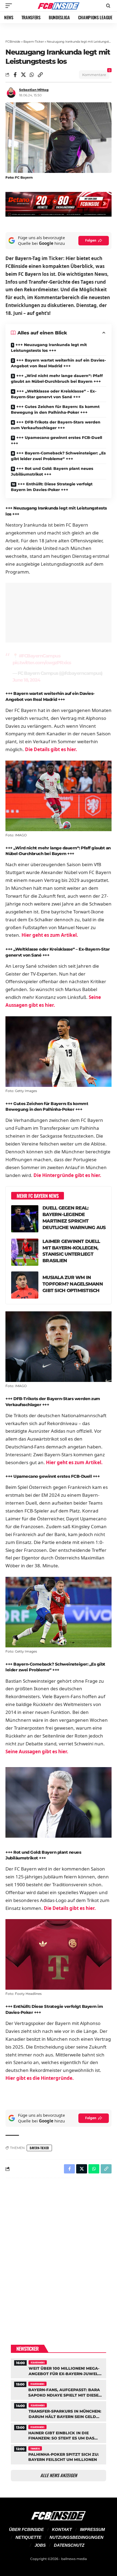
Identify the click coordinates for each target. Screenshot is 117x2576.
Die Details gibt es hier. (51, 749)
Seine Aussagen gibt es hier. (37, 1751)
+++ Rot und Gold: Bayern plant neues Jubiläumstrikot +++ (52, 471)
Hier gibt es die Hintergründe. (40, 2078)
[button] (10, 6)
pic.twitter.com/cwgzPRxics (42, 663)
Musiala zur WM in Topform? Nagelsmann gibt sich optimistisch (73, 1284)
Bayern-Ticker (34, 42)
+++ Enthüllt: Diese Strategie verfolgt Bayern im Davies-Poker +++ (52, 487)
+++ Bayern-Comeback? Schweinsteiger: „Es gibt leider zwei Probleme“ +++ (58, 456)
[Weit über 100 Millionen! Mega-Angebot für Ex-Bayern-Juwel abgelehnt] (59, 2368)
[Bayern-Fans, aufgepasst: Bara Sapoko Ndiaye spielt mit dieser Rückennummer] (59, 2389)
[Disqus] (59, 2253)
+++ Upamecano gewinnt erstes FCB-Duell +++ (56, 440)
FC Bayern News (38, 2362)
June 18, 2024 (26, 680)
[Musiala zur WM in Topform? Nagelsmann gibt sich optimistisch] (25, 1285)
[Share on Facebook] (15, 75)
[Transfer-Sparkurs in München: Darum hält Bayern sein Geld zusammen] (59, 2411)
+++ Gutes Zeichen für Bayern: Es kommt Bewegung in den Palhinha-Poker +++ (55, 409)
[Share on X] (23, 75)
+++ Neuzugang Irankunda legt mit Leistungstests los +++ (49, 348)
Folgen (91, 240)
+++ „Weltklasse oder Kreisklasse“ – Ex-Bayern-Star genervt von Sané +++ (54, 394)
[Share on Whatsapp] (32, 75)
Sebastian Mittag (34, 90)
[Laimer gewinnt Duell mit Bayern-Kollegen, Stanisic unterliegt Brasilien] (25, 1252)
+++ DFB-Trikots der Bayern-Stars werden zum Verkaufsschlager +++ (56, 425)
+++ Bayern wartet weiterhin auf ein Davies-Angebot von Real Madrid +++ (58, 363)
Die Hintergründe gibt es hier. (67, 1175)
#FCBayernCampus (40, 656)
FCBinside (13, 42)
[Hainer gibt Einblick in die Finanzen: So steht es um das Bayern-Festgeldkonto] (59, 2432)
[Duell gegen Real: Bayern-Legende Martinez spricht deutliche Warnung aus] (25, 1219)
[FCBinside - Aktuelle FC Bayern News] (59, 6)
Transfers (35, 2448)
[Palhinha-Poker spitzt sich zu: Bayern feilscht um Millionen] (59, 2454)
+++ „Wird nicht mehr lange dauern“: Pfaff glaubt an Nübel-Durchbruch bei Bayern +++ (57, 379)
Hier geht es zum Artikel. (50, 935)
